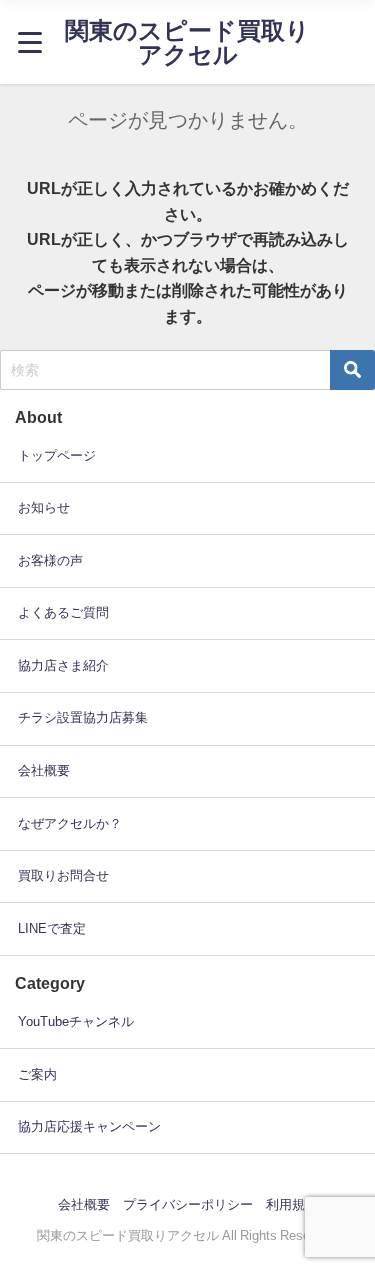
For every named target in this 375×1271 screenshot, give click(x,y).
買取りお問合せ (63, 875)
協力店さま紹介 (63, 665)
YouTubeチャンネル (76, 1021)
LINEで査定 (52, 928)
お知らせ (44, 507)
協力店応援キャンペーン (89, 1126)
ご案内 (37, 1074)
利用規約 (292, 1204)
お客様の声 (50, 560)
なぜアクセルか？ (70, 823)
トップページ (57, 455)
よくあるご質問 (63, 612)
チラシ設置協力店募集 (83, 717)
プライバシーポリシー (188, 1204)
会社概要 (44, 770)
